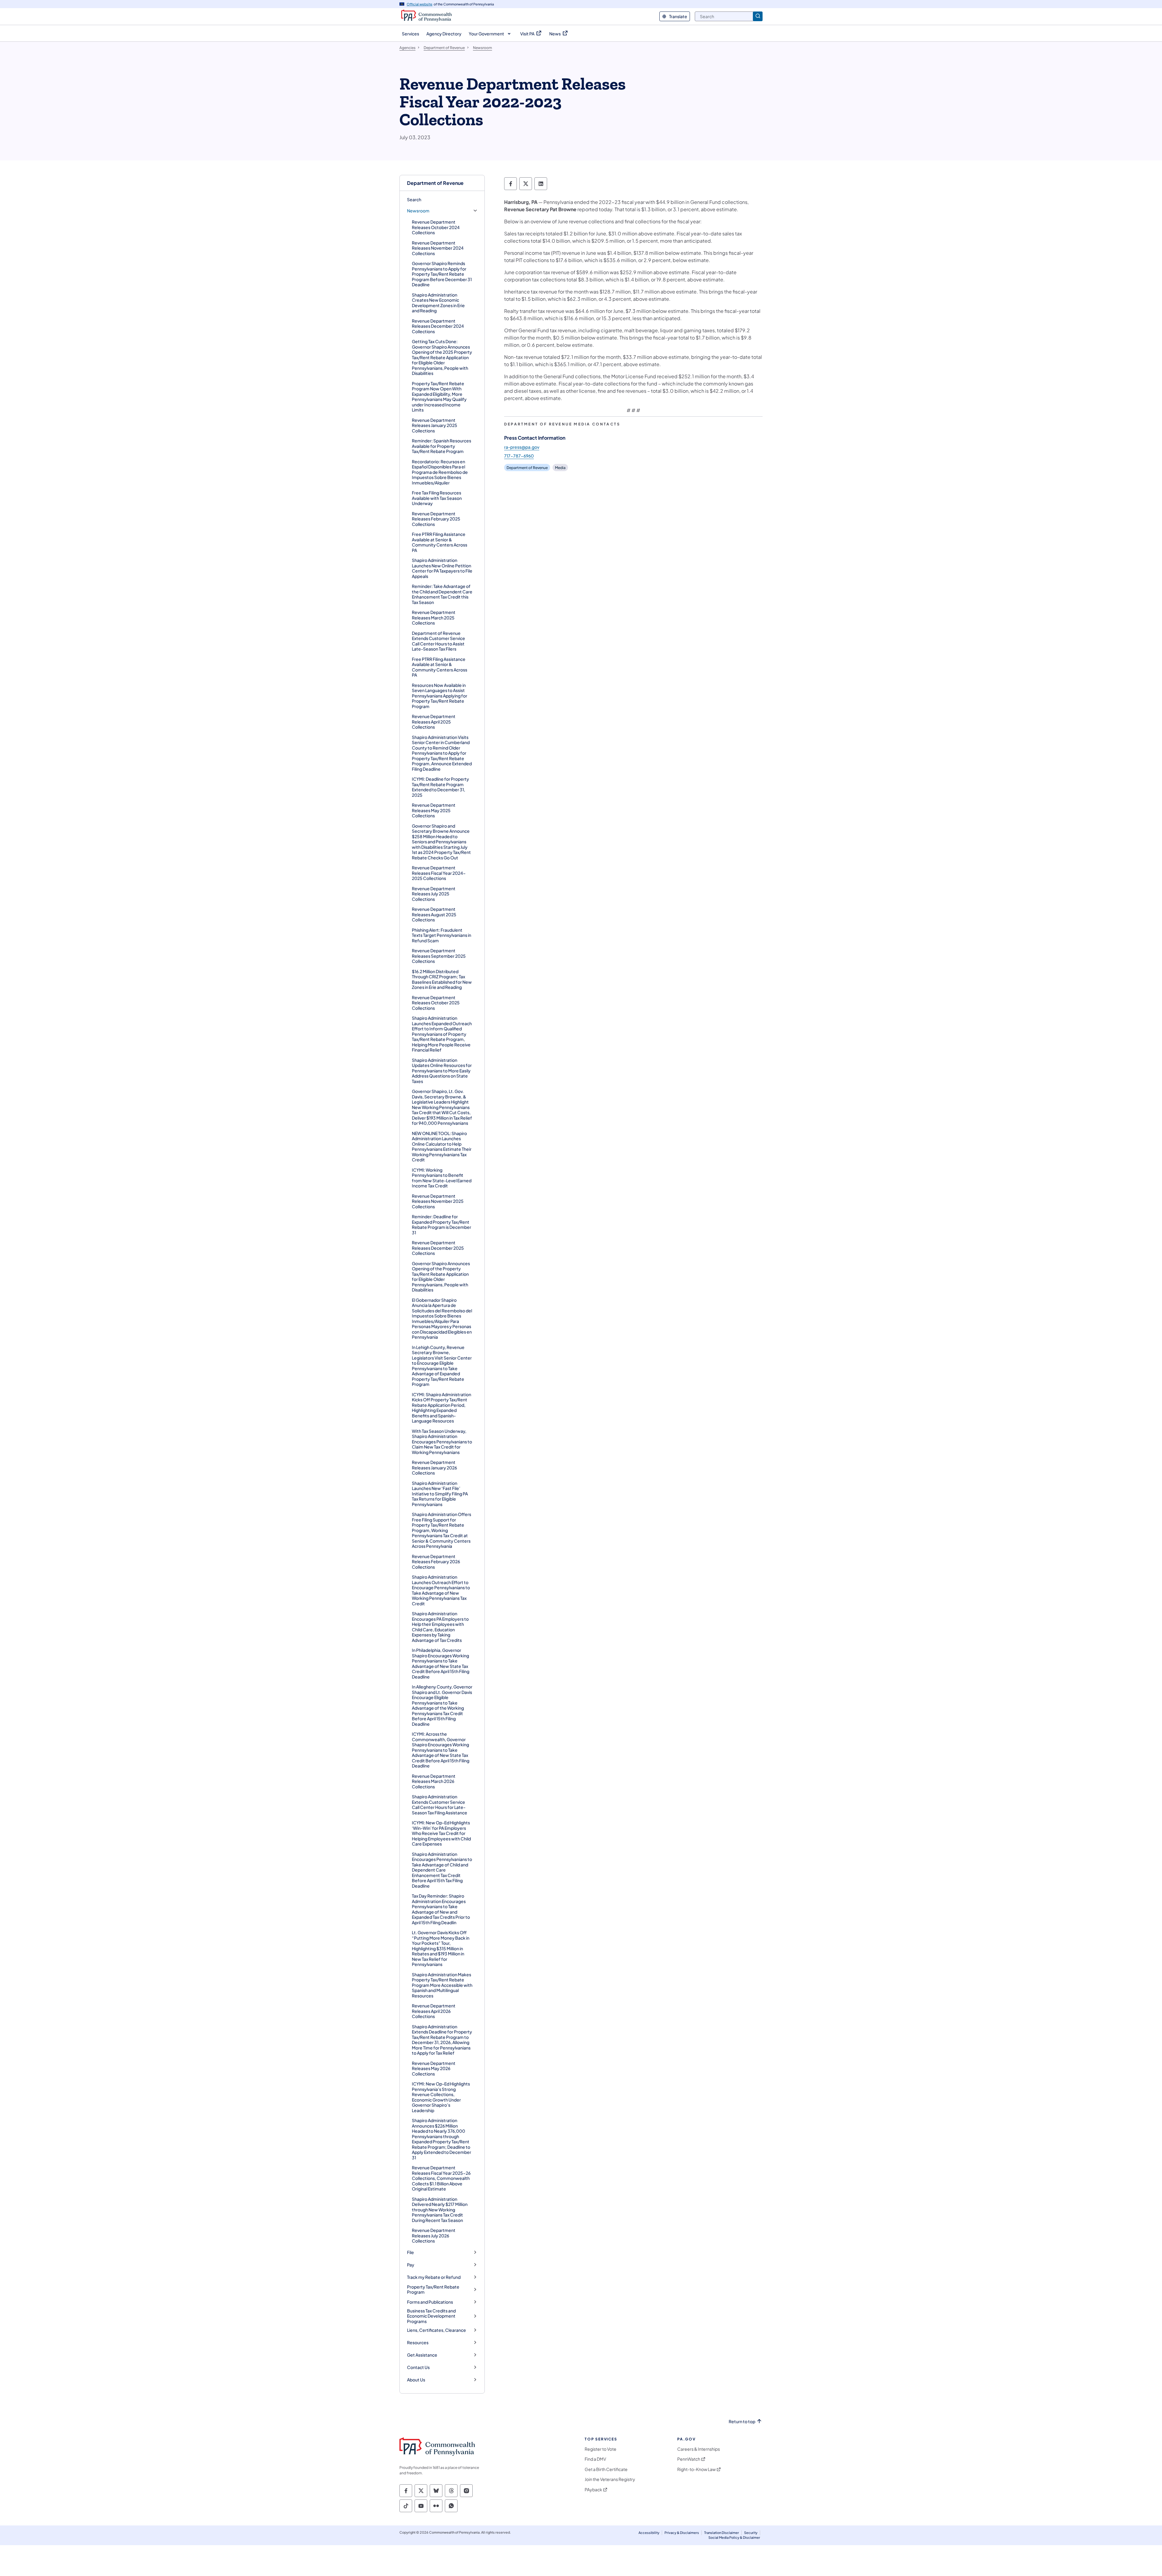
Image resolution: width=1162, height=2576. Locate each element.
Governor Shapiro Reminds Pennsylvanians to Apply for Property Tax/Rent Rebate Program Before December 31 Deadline (442, 274)
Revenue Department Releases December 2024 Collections (438, 326)
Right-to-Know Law (696, 2469)
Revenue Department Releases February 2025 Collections (436, 519)
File (410, 2252)
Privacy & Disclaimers (682, 2533)
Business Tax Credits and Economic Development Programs (431, 2316)
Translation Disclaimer (722, 2533)
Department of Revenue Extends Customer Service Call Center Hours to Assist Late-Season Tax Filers (438, 641)
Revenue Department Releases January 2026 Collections (434, 1467)
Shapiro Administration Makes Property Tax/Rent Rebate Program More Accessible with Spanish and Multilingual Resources (442, 1985)
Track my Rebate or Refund (434, 2277)
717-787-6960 (519, 456)
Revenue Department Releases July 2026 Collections (434, 2235)
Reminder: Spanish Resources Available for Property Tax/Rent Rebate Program (441, 446)
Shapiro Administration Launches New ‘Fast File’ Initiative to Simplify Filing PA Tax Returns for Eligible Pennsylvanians (440, 1494)
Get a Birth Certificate (606, 2469)
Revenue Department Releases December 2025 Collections (438, 1248)
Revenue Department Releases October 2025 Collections (436, 1003)
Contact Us (418, 2367)
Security (751, 2533)
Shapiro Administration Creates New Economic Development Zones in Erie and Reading (438, 303)
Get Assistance (422, 2355)
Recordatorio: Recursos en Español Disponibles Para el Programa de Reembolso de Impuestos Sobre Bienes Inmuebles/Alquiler (440, 472)
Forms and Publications (430, 2302)
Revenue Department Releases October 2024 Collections (436, 227)
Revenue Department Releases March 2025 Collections (434, 617)
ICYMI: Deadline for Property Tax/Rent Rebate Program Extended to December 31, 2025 (440, 787)
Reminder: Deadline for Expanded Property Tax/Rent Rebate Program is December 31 (441, 1224)
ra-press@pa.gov (522, 447)
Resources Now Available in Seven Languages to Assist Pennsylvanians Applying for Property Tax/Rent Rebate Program (440, 696)
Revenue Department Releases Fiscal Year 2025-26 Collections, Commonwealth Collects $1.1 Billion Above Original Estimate (441, 2178)
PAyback (593, 2490)
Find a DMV (595, 2459)
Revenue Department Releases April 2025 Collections (434, 722)
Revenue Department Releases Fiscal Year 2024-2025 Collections (439, 873)
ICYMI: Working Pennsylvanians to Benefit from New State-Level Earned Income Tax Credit (442, 1178)
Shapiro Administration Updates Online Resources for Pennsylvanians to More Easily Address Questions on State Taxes (442, 1071)
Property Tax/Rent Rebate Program (433, 2290)
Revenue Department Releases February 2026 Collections (436, 1562)
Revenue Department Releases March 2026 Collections (434, 1781)
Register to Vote (601, 2449)
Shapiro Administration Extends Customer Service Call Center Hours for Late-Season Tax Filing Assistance (440, 1805)
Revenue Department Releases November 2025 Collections (438, 1201)
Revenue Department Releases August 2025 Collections (434, 914)
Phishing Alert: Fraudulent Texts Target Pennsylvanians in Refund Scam (441, 935)
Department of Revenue (435, 183)
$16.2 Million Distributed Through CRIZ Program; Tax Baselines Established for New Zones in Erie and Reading (442, 979)
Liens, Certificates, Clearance (437, 2330)
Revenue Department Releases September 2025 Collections (439, 956)
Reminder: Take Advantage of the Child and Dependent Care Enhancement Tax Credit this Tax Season (442, 594)
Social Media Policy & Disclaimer (734, 2537)
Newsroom (418, 211)
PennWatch (689, 2459)
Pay (411, 2265)
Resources (418, 2343)
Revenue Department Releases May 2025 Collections (434, 810)
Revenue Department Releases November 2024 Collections (438, 248)
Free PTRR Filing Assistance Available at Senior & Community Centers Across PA (440, 542)
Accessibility (649, 2533)
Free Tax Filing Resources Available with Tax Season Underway (437, 498)
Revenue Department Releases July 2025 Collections (434, 894)
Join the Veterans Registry (610, 2479)
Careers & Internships (699, 2449)
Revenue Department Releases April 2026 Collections (434, 2011)
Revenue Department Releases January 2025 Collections (435, 425)
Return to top (742, 2422)
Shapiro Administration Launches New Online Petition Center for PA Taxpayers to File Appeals (442, 568)
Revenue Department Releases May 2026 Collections (434, 2068)
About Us (416, 2380)
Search (414, 199)
